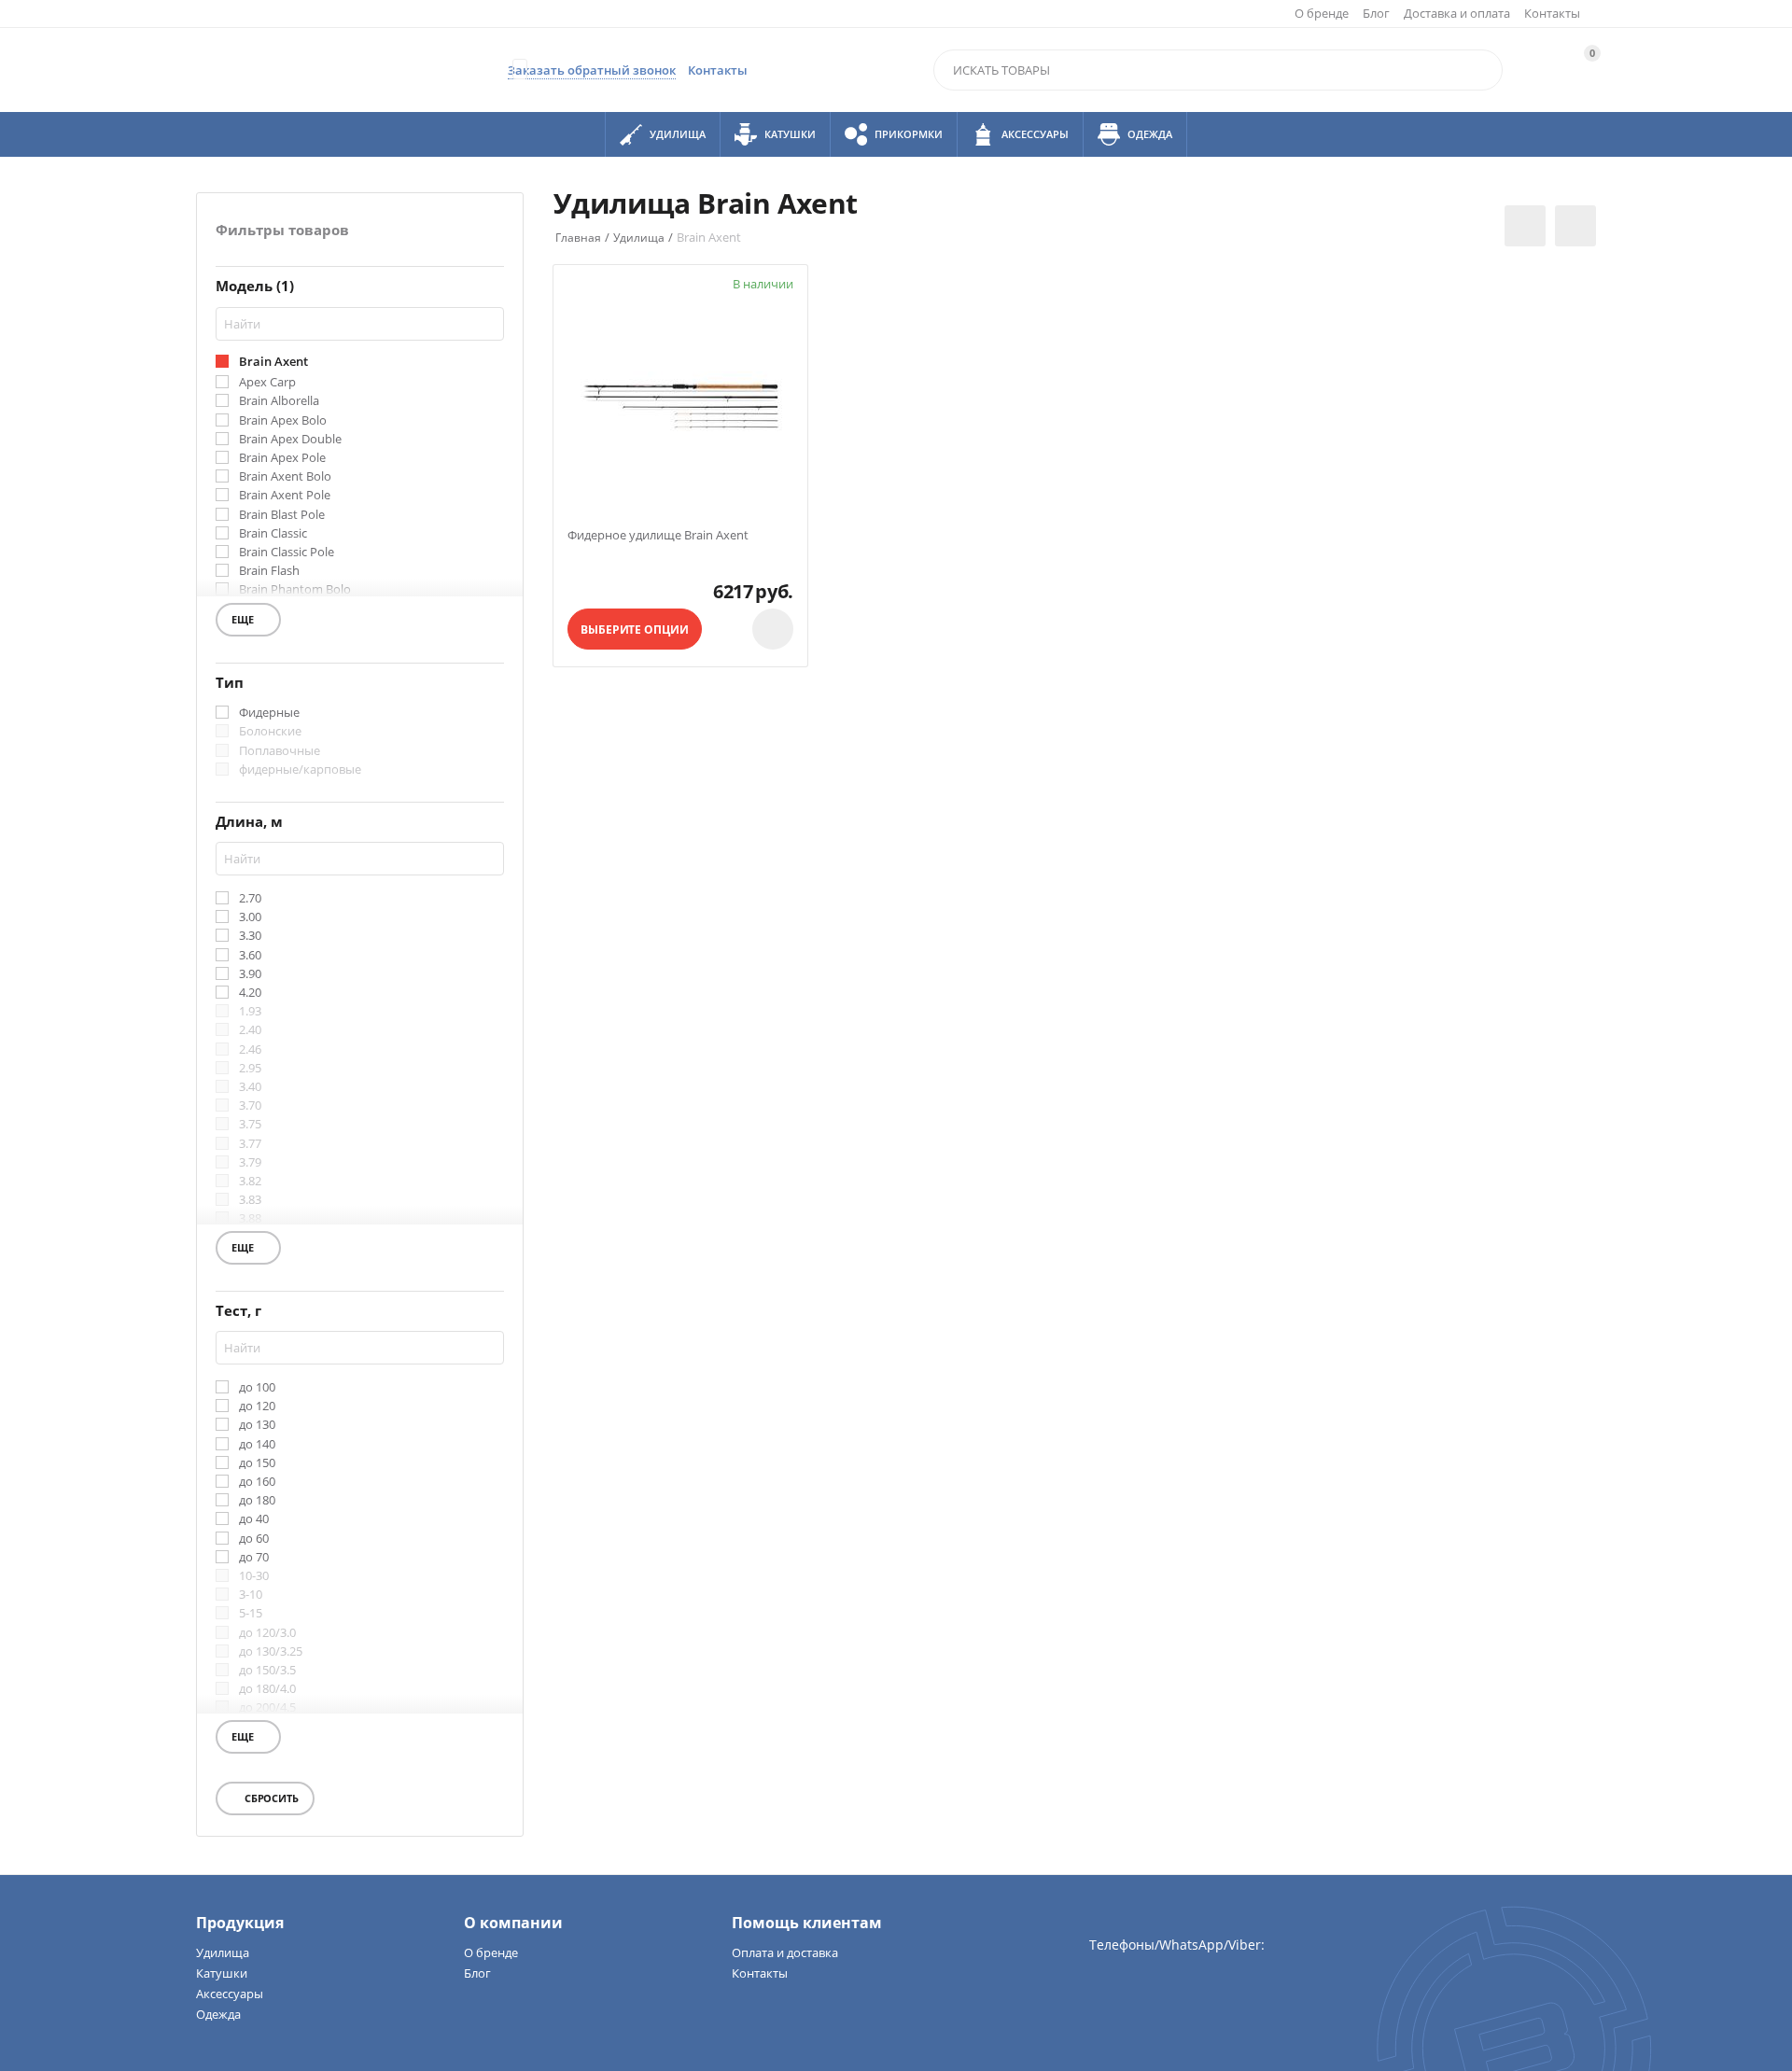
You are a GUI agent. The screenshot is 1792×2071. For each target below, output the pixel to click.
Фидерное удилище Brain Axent (658, 536)
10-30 (254, 1576)
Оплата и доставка (785, 1952)
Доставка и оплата (1457, 13)
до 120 (257, 1406)
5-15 (251, 1614)
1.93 (250, 1012)
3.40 (250, 1087)
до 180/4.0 (267, 1689)
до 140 (257, 1445)
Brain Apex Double (290, 440)
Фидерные (269, 713)
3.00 (250, 917)
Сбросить (270, 1798)
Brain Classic (273, 534)
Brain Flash (269, 571)
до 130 (257, 1425)
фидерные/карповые (300, 770)
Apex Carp (267, 383)
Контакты (1552, 13)
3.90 (250, 974)
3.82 (250, 1182)
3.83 (250, 1200)
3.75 (250, 1125)
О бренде (1322, 13)
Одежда (218, 2014)
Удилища (223, 1952)
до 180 (257, 1501)
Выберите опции (634, 630)
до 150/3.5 (267, 1671)
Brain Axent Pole (285, 496)
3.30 (250, 936)
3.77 (250, 1144)
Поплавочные (280, 751)
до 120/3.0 (267, 1633)
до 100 (257, 1388)
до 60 (254, 1539)
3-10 (251, 1595)
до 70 (254, 1558)
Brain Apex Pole (282, 458)
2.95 (250, 1069)
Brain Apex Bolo (283, 421)
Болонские (270, 732)
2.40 (250, 1030)
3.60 (250, 956)
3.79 (250, 1163)
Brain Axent (273, 362)
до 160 (257, 1482)
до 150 (257, 1463)
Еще (251, 622)
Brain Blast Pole (282, 515)
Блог (1376, 13)
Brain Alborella (279, 401)
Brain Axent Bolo (285, 477)
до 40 (254, 1519)
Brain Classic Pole (287, 553)
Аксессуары (230, 1994)
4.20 (250, 993)
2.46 (250, 1050)
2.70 (250, 899)
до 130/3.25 (271, 1652)
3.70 (250, 1106)
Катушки (222, 1973)
